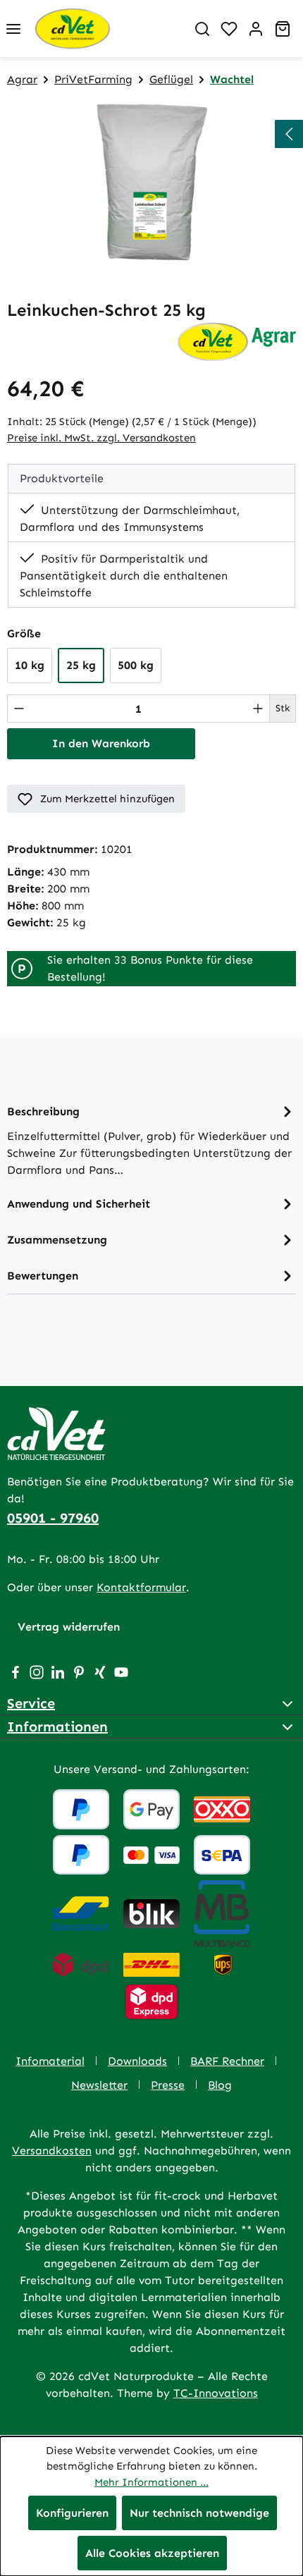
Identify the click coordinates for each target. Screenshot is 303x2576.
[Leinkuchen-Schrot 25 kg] (151, 182)
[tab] (151, 1140)
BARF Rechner (227, 2061)
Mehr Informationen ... (151, 2482)
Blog (220, 2085)
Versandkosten (52, 2151)
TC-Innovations (216, 2393)
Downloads (137, 2061)
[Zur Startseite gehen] (108, 29)
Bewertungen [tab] (43, 1276)
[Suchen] (202, 29)
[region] (151, 182)
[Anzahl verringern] (19, 709)
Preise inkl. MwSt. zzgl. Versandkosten (101, 438)
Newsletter (99, 2085)
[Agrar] (236, 341)
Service (31, 1703)
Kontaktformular (141, 1587)
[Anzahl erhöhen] (258, 709)
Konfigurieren (72, 2513)
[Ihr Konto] (256, 29)
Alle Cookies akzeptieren (152, 2553)
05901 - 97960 (53, 1518)
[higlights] (289, 134)
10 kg (30, 665)
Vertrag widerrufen (69, 1627)
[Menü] (13, 29)
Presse (168, 2085)
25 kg (81, 665)
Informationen (57, 1726)
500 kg (136, 665)
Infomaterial (50, 2061)
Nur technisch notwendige (199, 2513)
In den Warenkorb (101, 743)
